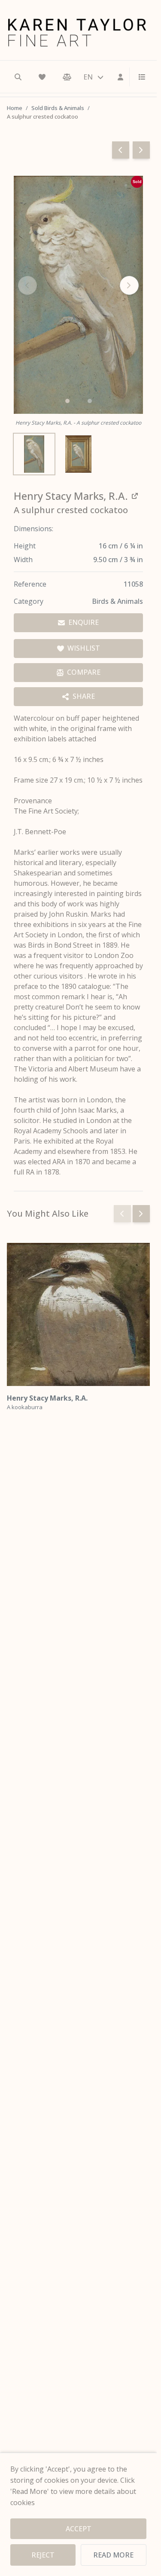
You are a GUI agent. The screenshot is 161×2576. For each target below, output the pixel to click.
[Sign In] (121, 77)
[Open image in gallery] (78, 295)
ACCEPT (79, 2529)
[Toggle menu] (139, 77)
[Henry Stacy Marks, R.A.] (78, 1314)
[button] (67, 401)
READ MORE (113, 2555)
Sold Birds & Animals (58, 108)
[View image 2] (78, 454)
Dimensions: (33, 529)
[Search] (18, 77)
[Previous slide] (122, 1214)
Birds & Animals (117, 601)
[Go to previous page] (121, 150)
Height (25, 546)
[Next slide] (129, 285)
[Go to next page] (141, 150)
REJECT (43, 2555)
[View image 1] (34, 454)
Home (15, 108)
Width (23, 560)
